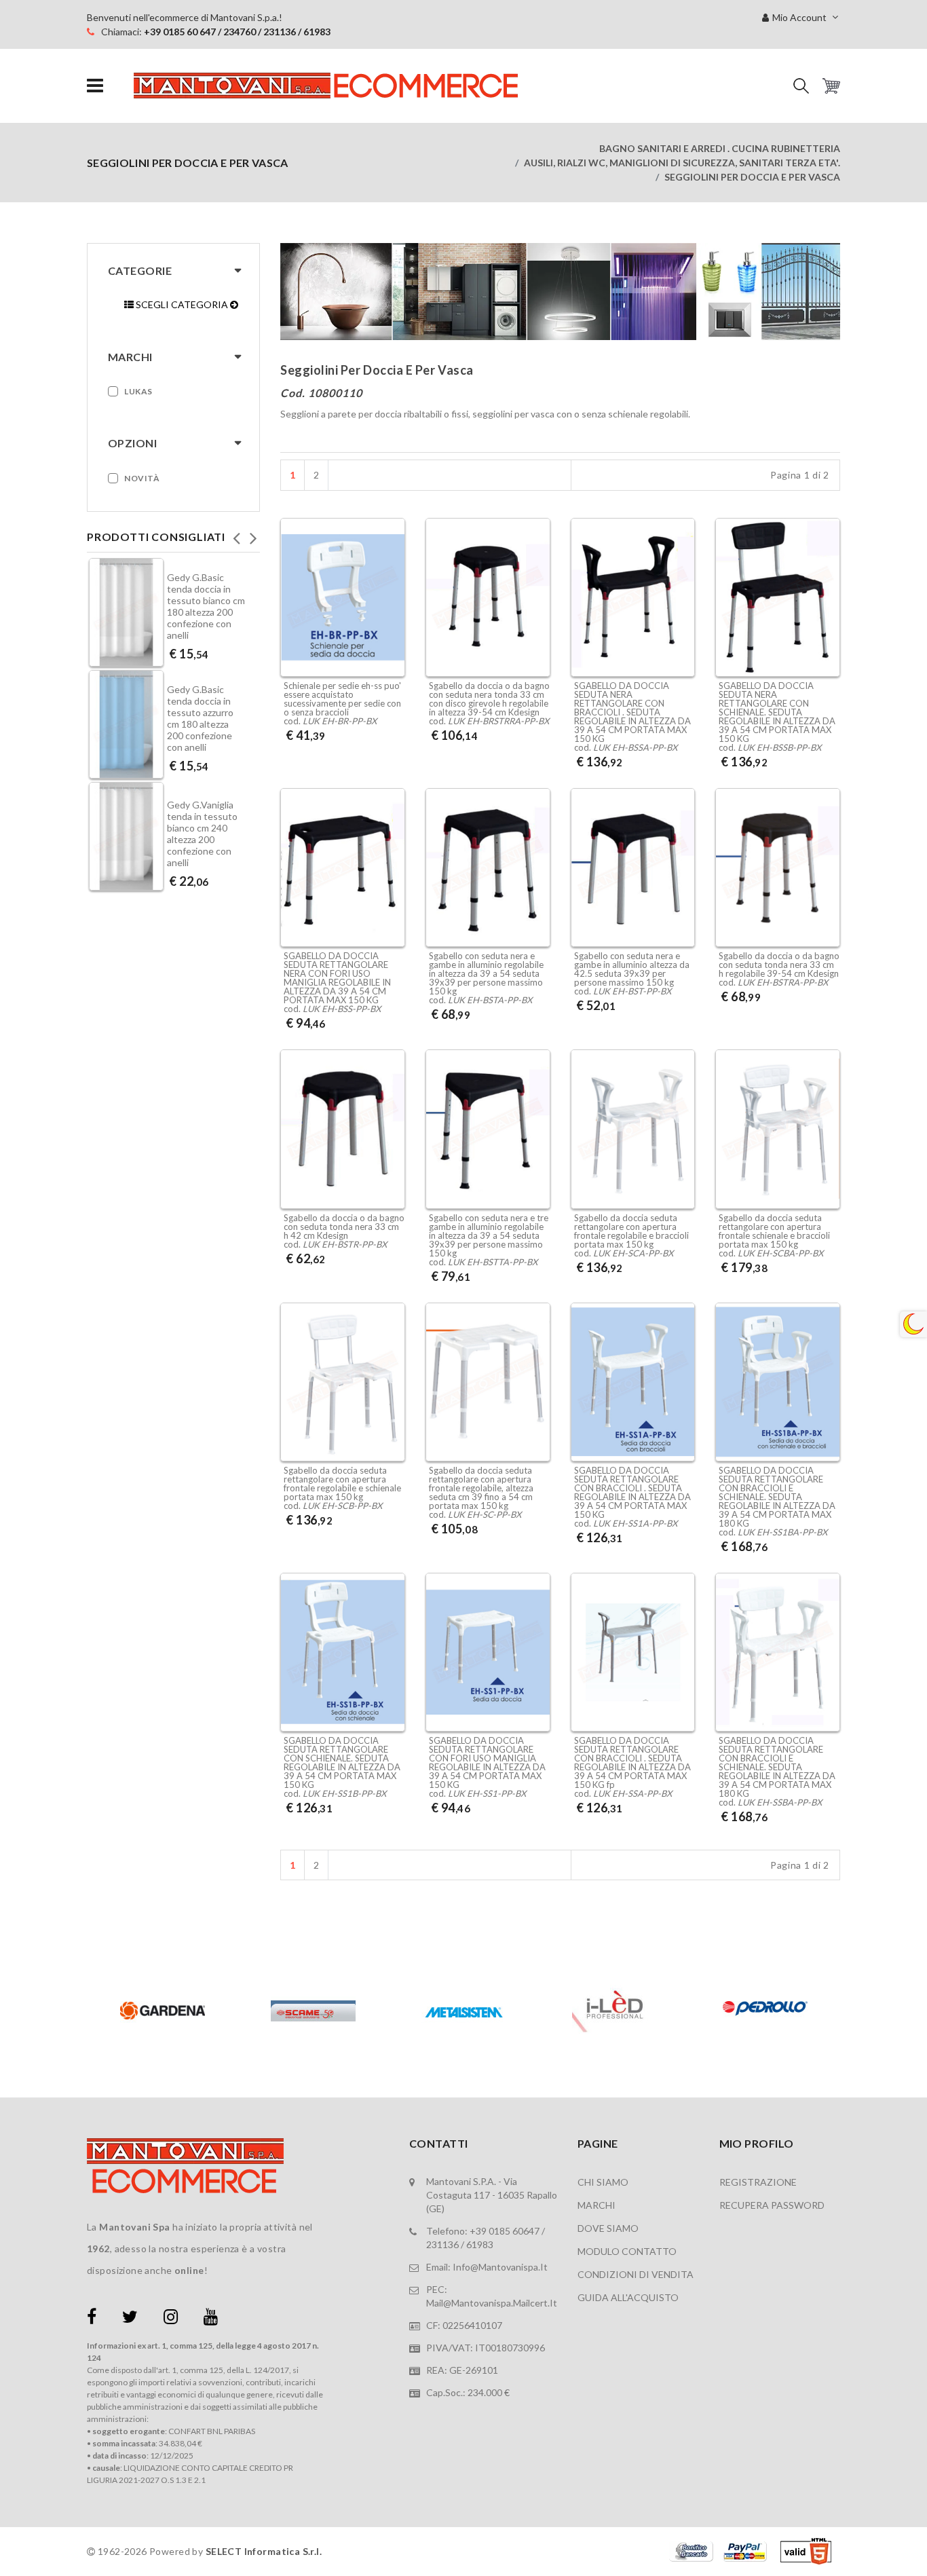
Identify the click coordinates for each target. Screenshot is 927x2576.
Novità (142, 478)
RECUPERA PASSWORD (772, 2205)
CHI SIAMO (603, 2182)
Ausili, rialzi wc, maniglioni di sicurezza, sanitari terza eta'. (682, 163)
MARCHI (597, 2205)
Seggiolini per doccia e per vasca (752, 177)
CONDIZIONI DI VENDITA (636, 2274)
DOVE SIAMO (608, 2228)
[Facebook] (92, 2319)
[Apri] (95, 86)
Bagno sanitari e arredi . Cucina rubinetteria (720, 148)
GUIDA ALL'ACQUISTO (628, 2297)
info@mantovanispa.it (500, 2267)
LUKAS (138, 391)
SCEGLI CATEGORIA (182, 304)
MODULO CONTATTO (627, 2251)
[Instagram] (171, 2319)
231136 (442, 2244)
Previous (236, 534)
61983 (480, 2244)
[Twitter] (130, 2319)
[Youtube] (211, 2319)
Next (253, 534)
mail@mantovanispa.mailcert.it (492, 2303)
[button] (801, 86)
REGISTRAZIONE (758, 2182)
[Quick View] (391, 613)
